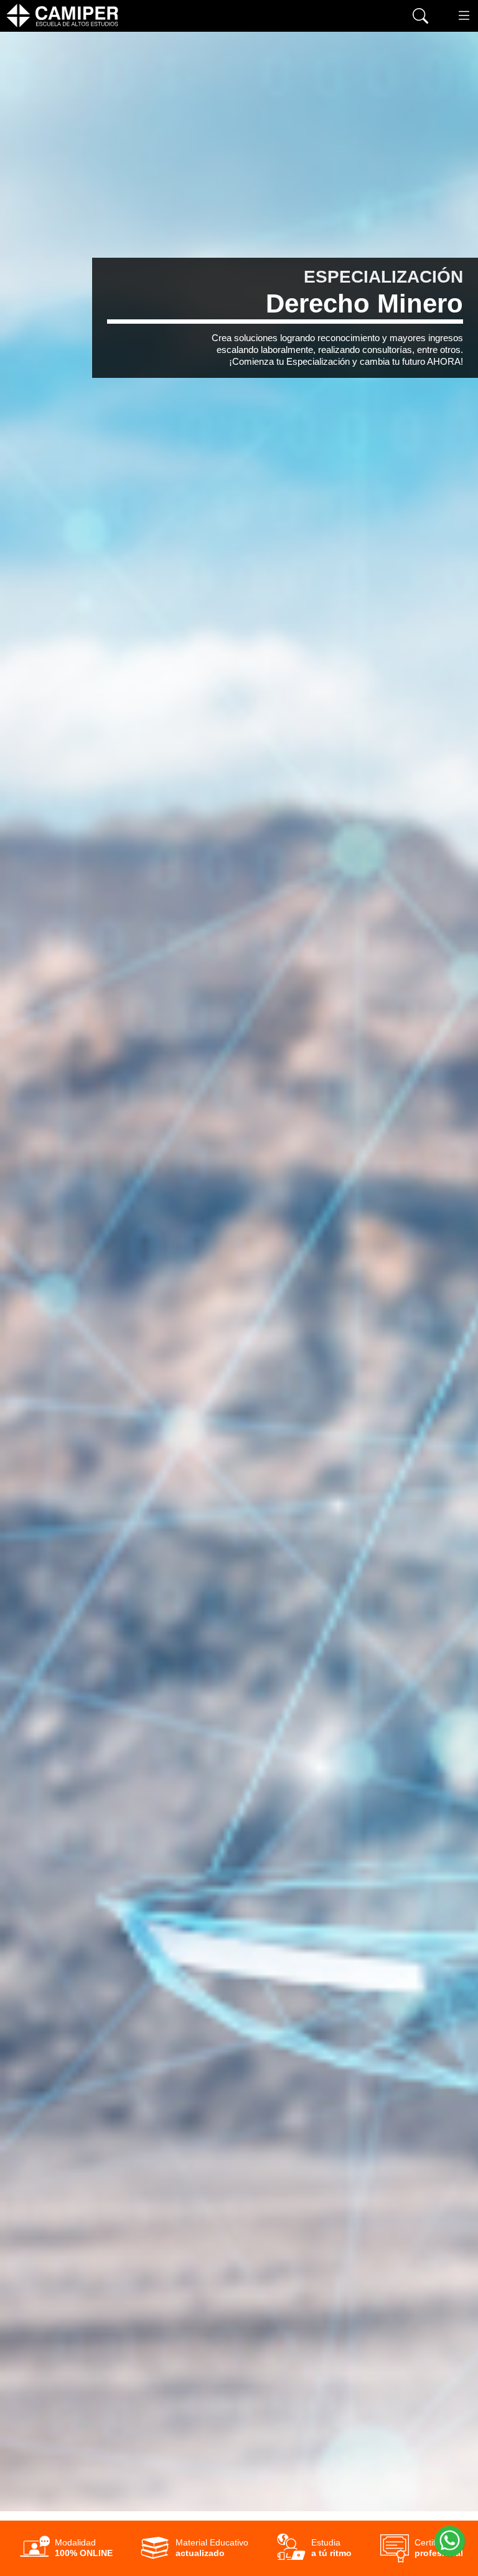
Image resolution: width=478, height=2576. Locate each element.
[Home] (62, 16)
